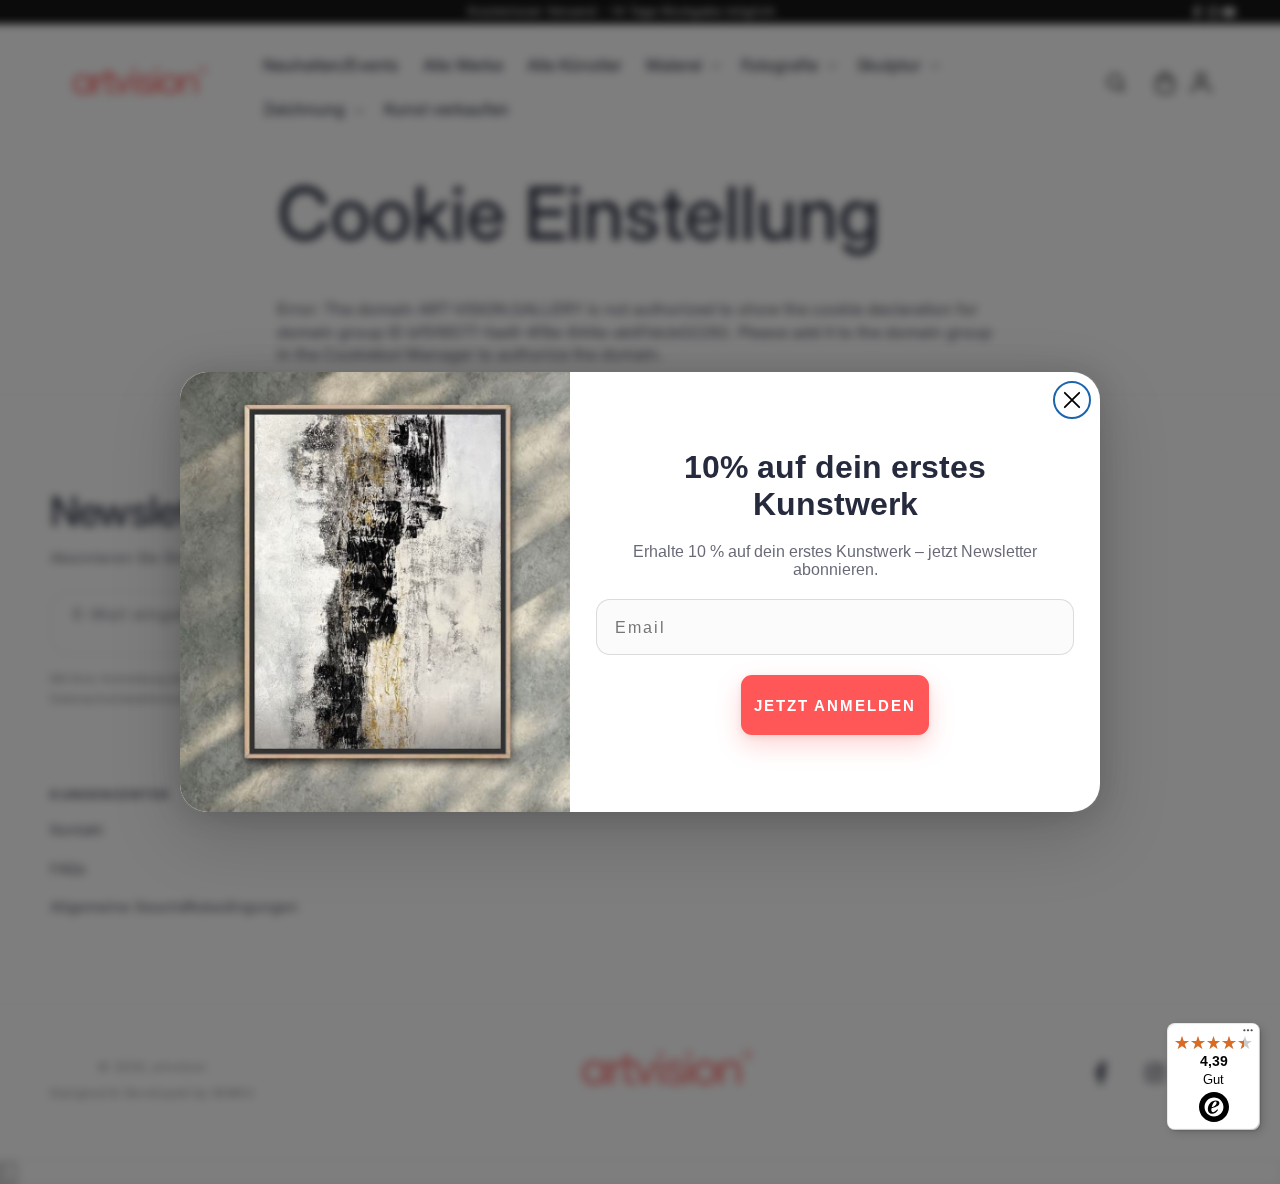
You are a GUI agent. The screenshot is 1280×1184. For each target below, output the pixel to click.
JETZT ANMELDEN (835, 705)
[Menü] (1248, 1035)
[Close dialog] (1072, 400)
